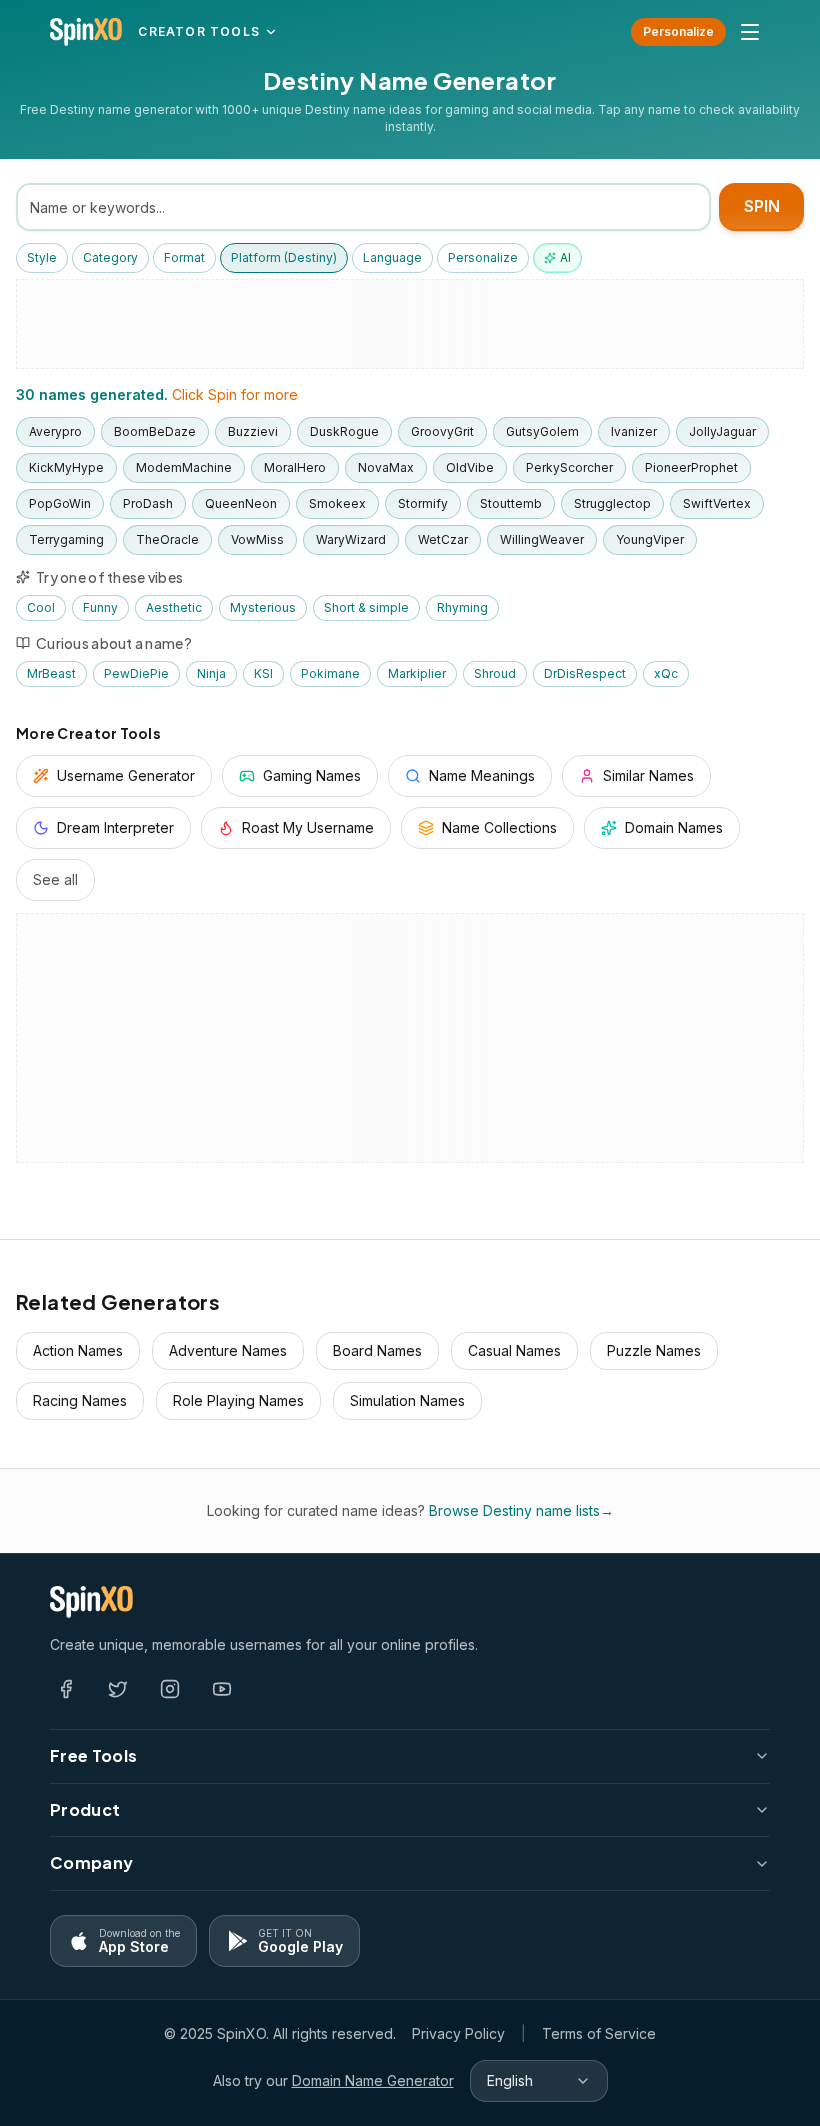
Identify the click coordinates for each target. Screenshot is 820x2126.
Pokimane (330, 673)
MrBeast (51, 673)
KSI (263, 673)
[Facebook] (66, 1689)
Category (110, 257)
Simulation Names (407, 1400)
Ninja (211, 673)
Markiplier (417, 673)
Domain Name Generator (373, 2080)
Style (42, 257)
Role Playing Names (238, 1400)
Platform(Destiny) (284, 257)
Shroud (495, 673)
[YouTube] (222, 1689)
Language (392, 257)
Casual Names (514, 1350)
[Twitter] (118, 1689)
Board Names (377, 1350)
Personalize (678, 31)
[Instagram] (170, 1689)
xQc (666, 673)
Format (184, 257)
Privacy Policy (458, 2033)
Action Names (78, 1350)
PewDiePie (136, 673)
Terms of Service (599, 2033)
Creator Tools (199, 31)
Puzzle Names (654, 1350)
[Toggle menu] (750, 32)
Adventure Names (228, 1350)
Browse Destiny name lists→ (521, 1510)
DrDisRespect (585, 673)
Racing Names (80, 1400)
